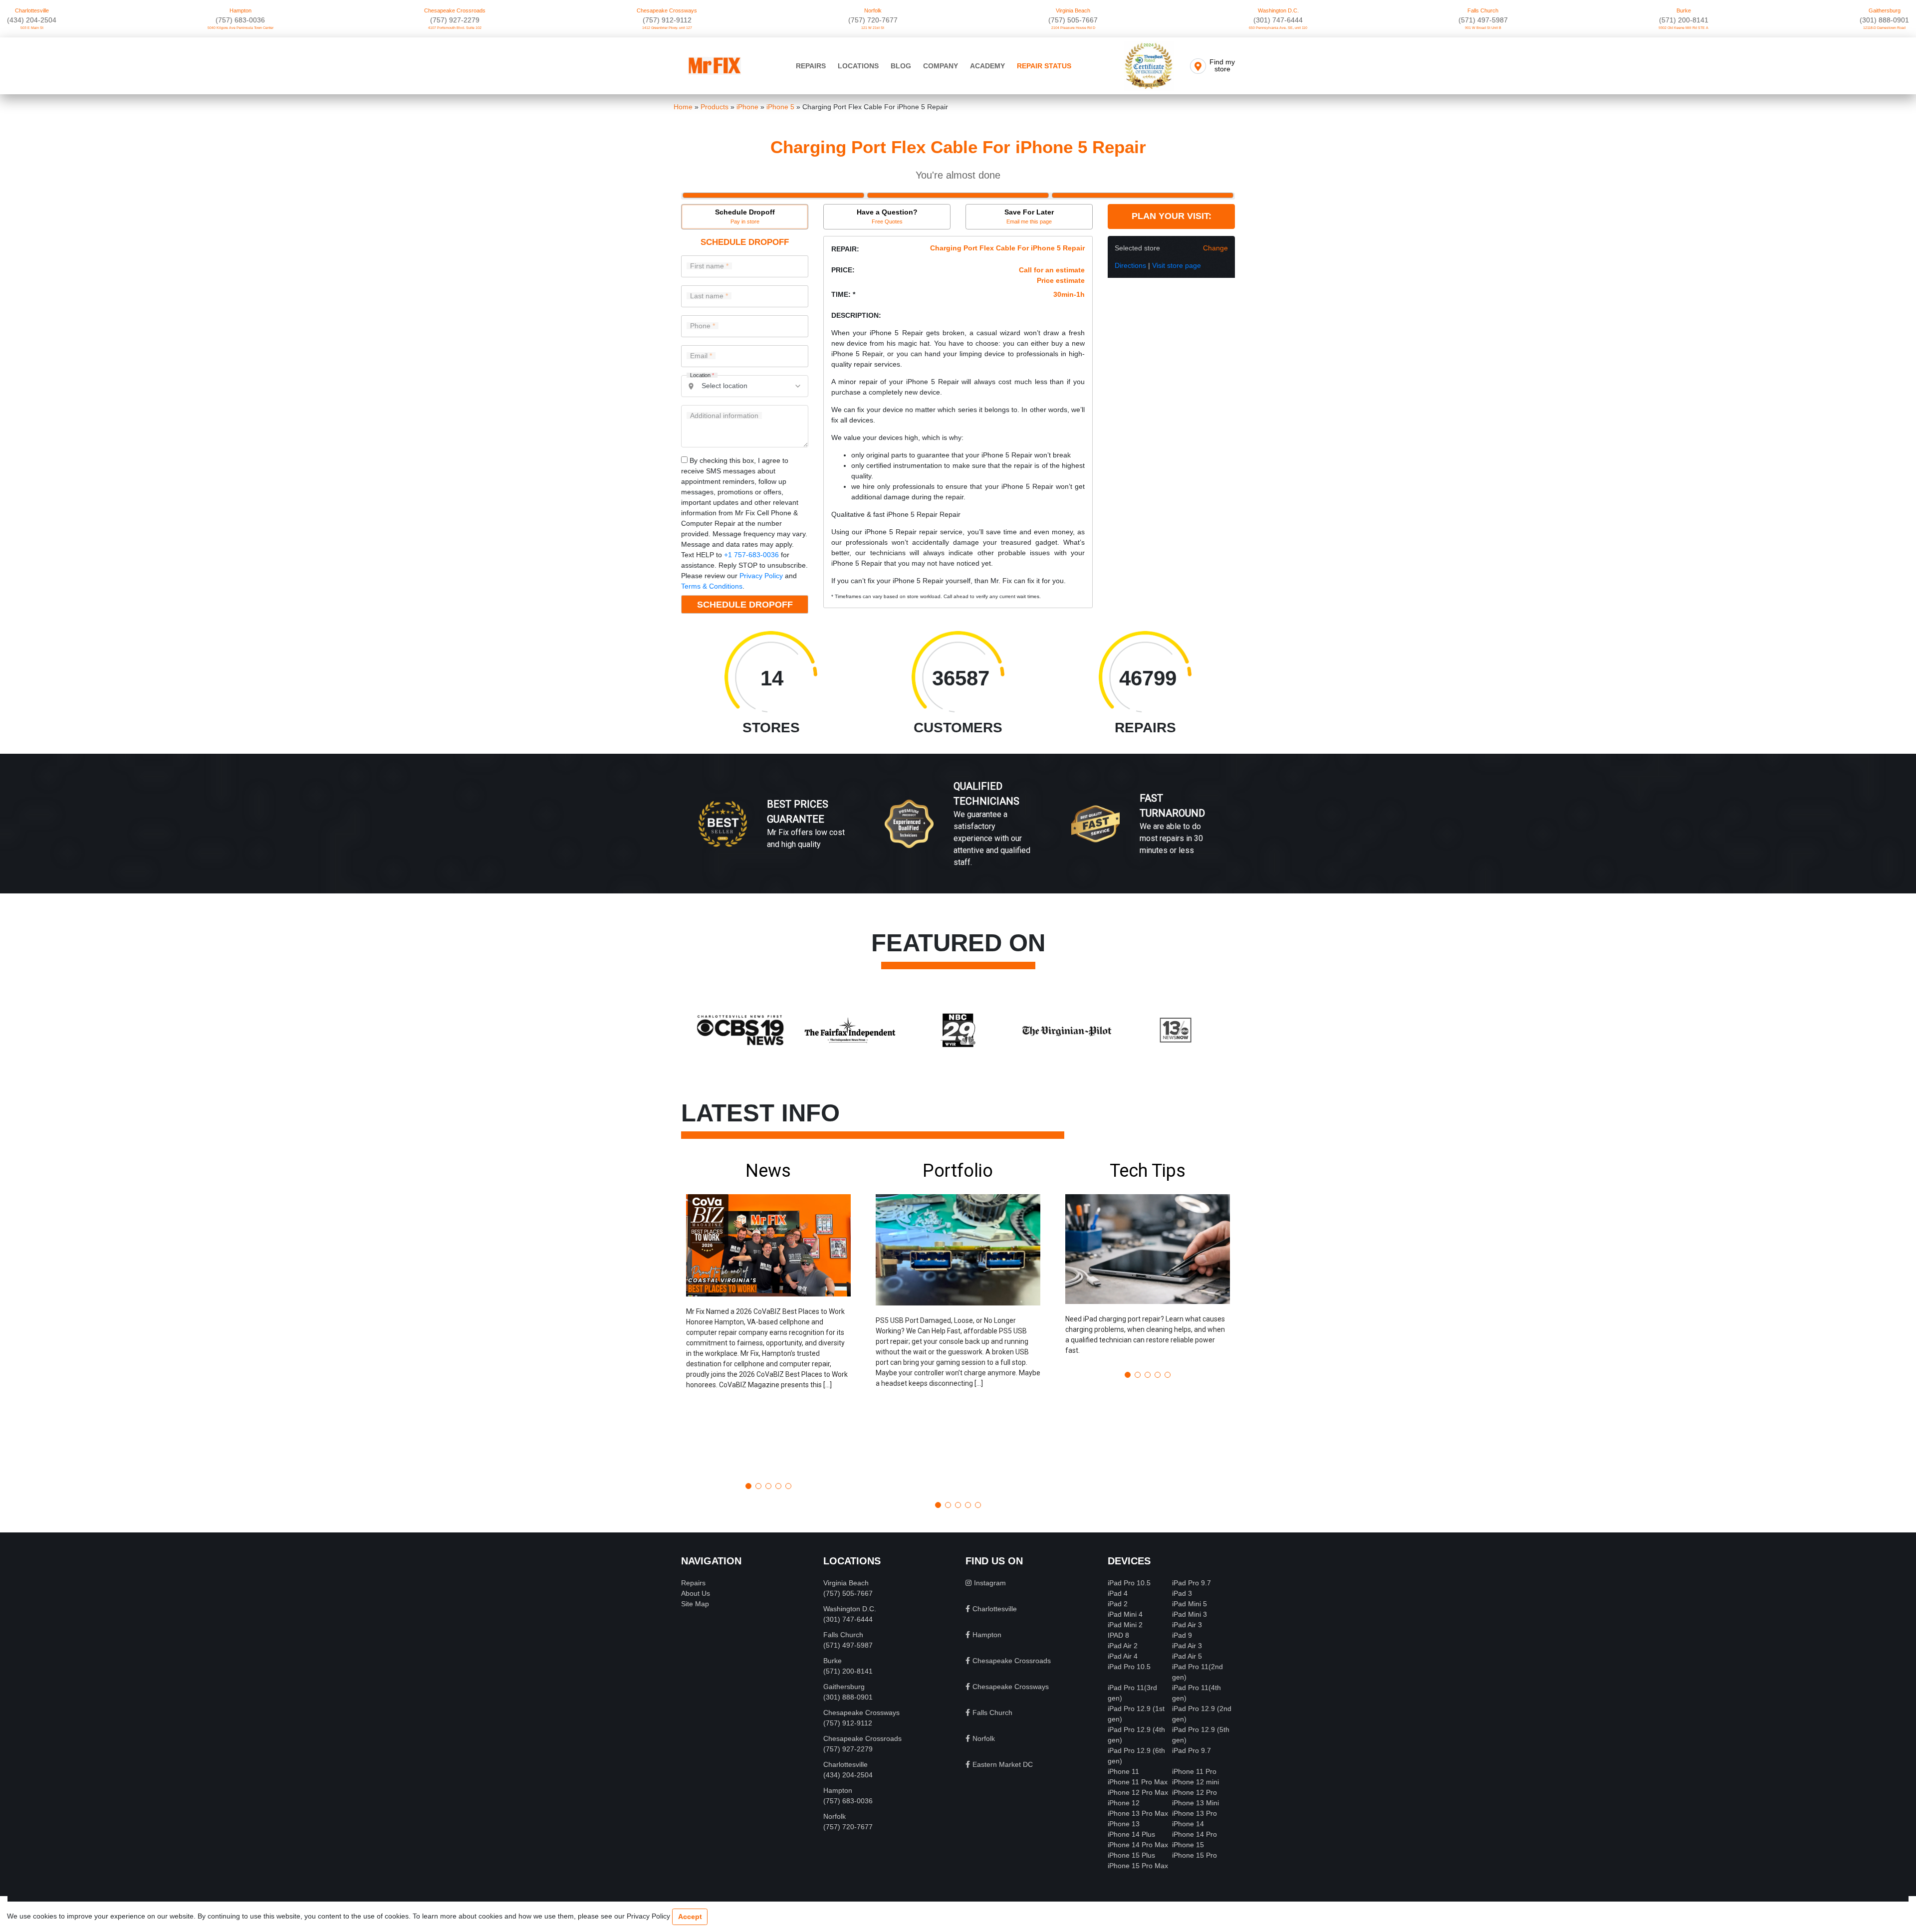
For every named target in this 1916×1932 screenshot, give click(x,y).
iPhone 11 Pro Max (1138, 1782)
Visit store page (1177, 265)
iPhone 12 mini (1196, 1782)
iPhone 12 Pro (1195, 1792)
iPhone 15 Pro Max (1138, 1866)
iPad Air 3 (1187, 1625)
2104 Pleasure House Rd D (1073, 28)
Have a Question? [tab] (887, 216)
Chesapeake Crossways (667, 10)
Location (702, 375)
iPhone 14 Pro (1195, 1834)
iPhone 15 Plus (1131, 1855)
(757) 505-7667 (1073, 20)
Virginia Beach (1073, 10)
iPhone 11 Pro (1194, 1771)
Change (1215, 248)
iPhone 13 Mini (1196, 1803)
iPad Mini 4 (1125, 1614)
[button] (768, 1317)
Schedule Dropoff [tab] (745, 216)
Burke (1684, 10)
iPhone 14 (1188, 1824)
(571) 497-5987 (1483, 20)
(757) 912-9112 (667, 20)
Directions (1130, 265)
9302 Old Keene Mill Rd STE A (1683, 28)
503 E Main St (32, 28)
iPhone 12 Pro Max (1138, 1792)
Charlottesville (32, 10)
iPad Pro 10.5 (1129, 1583)
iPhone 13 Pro (1195, 1813)
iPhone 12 (1124, 1803)
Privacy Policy (761, 576)
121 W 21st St (873, 28)
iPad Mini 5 (1190, 1604)
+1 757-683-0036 (751, 555)
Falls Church (1483, 10)
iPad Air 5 (1187, 1656)
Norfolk (873, 10)
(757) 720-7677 (873, 20)
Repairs (811, 66)
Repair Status (1044, 66)
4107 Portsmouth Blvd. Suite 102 (455, 28)
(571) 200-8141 (1684, 20)
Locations (858, 66)
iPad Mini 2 (1125, 1625)
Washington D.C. (1278, 10)
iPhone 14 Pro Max (1138, 1845)
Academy (987, 66)
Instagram (990, 1583)
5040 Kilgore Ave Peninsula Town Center (240, 28)
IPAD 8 (1118, 1635)
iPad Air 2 (1123, 1646)
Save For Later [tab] (1029, 216)
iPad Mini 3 (1190, 1614)
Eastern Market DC (1003, 1764)
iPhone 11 (1123, 1771)
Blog (901, 66)
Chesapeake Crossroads (455, 10)
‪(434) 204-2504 (32, 20)
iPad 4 (1118, 1593)
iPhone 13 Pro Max (1138, 1813)
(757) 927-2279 (455, 20)
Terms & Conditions (712, 586)
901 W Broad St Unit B (1483, 28)
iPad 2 (1118, 1604)
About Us (696, 1593)
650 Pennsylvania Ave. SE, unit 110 (1278, 28)
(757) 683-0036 (240, 20)
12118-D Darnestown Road (1884, 28)
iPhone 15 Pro (1195, 1855)
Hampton (240, 10)
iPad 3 (1182, 1593)
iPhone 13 (1124, 1824)
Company (941, 66)
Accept (690, 1917)
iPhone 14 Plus (1131, 1834)
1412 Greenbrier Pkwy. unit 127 (667, 28)
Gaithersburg (1885, 10)
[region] (958, 834)
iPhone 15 (1188, 1845)
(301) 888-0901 (1884, 20)
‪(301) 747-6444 (1278, 20)
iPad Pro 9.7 (1192, 1583)
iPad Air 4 (1123, 1656)
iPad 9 (1182, 1635)
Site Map (695, 1604)
